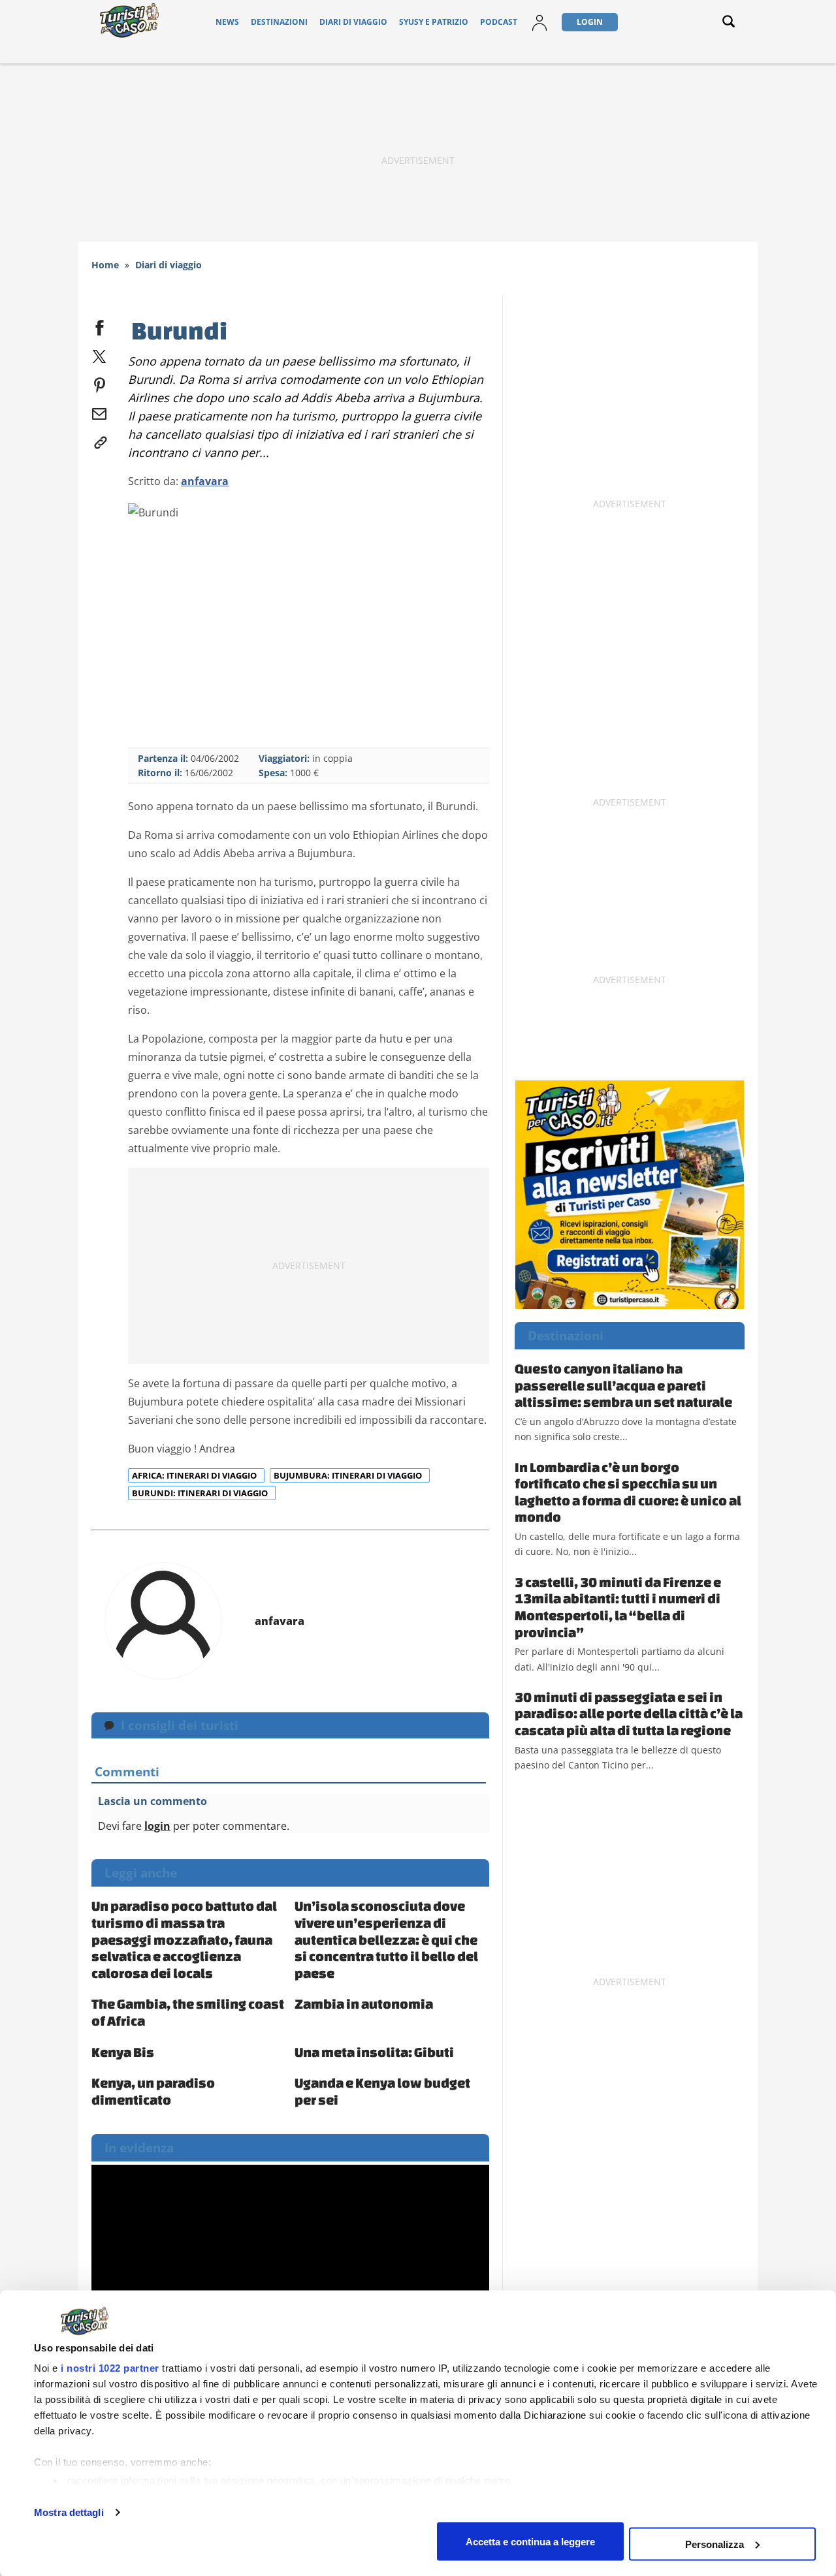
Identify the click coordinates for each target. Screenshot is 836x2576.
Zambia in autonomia (364, 2003)
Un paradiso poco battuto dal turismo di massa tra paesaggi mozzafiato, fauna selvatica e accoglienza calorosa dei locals (184, 1939)
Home (105, 265)
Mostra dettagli (69, 2512)
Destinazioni (279, 22)
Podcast (499, 22)
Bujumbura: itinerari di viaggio (349, 1475)
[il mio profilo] (539, 22)
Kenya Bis (123, 2052)
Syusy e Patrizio (434, 22)
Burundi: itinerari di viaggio (201, 1493)
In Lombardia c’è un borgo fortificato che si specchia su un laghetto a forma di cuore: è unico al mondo (628, 1492)
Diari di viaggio (353, 22)
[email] (99, 411)
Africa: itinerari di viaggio (195, 1475)
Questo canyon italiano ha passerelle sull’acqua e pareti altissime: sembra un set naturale (623, 1385)
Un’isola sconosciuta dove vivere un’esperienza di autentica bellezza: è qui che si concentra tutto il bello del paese (386, 1939)
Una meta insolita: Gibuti (374, 2052)
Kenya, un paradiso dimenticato (153, 2091)
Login (590, 22)
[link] (99, 440)
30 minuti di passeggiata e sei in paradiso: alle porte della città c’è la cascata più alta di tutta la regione (629, 1713)
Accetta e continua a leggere (530, 2541)
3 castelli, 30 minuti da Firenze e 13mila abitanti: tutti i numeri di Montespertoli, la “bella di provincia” (618, 1607)
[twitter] (99, 354)
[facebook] (99, 325)
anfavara (205, 481)
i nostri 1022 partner (110, 2368)
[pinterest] (99, 383)
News (227, 22)
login (157, 1826)
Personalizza (715, 2544)
